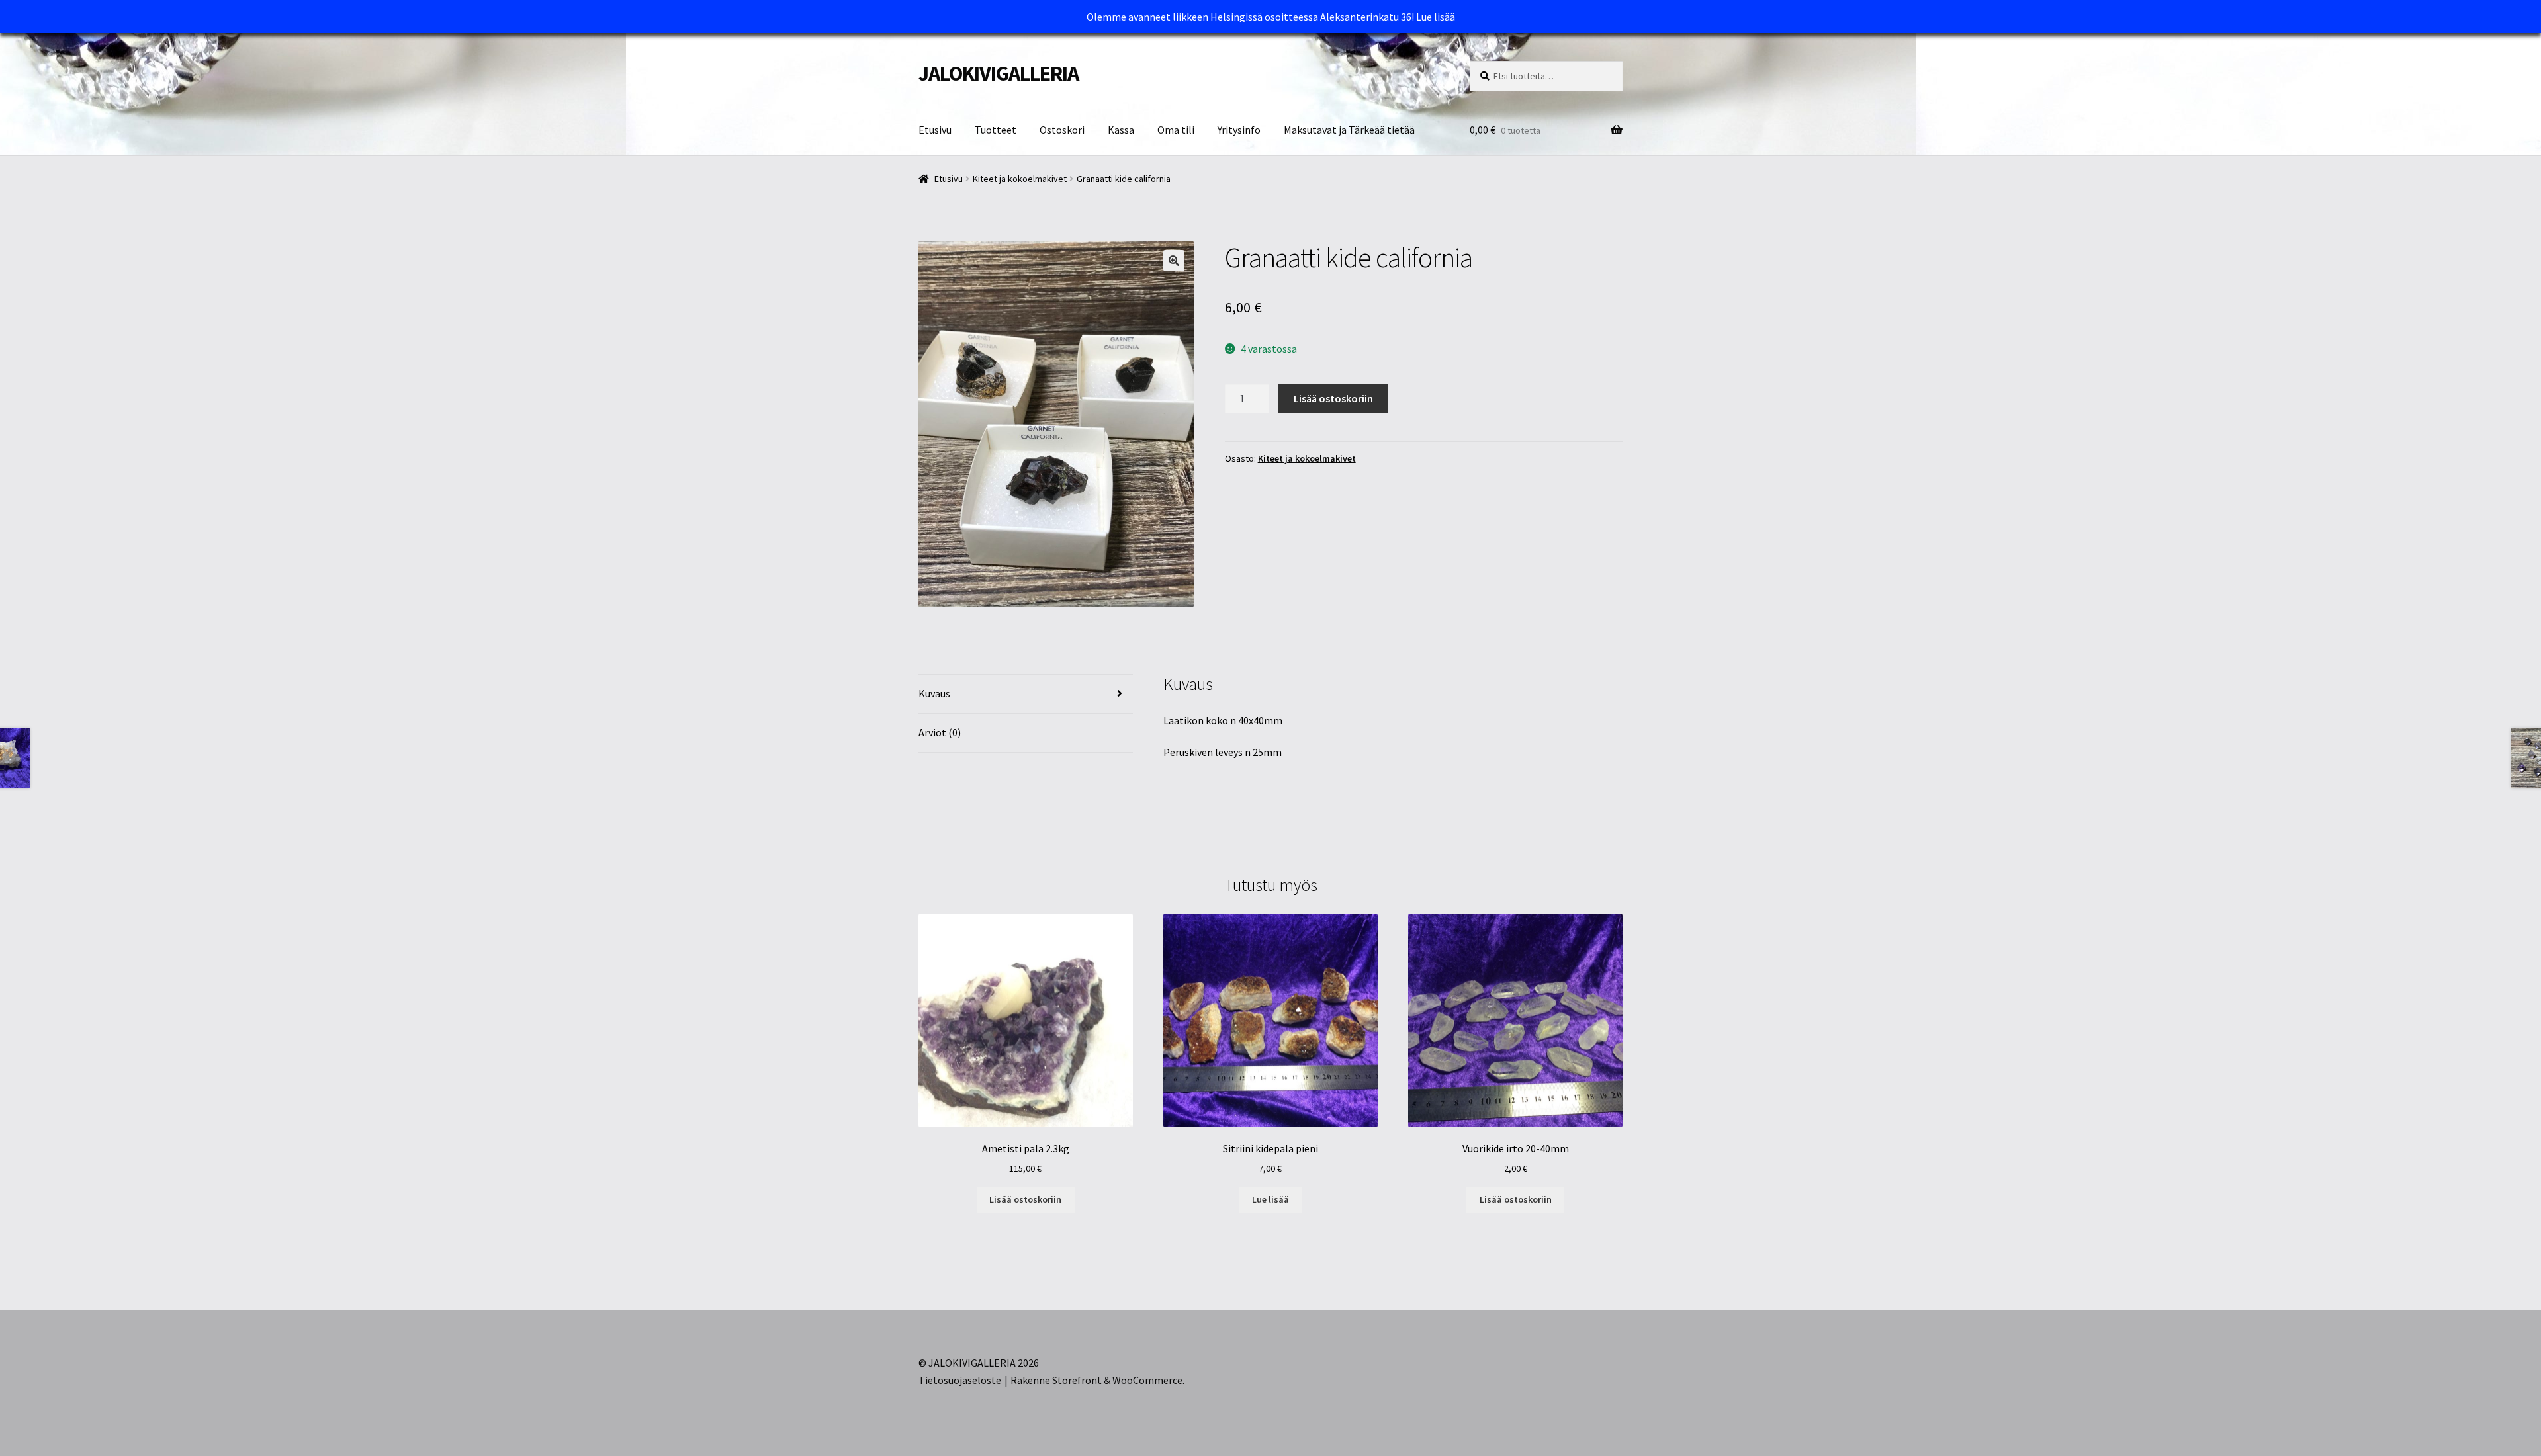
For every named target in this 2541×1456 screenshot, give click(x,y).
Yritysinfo (1239, 130)
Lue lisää (1436, 17)
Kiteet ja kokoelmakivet (1020, 179)
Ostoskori (1062, 130)
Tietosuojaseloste (960, 1380)
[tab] (1026, 694)
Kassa (1121, 130)
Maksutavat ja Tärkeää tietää (1349, 130)
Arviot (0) (940, 732)
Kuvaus (934, 693)
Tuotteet (996, 130)
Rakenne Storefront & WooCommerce (1096, 1380)
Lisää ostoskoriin (1333, 398)
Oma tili (1176, 130)
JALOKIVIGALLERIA (999, 73)
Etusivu (935, 130)
